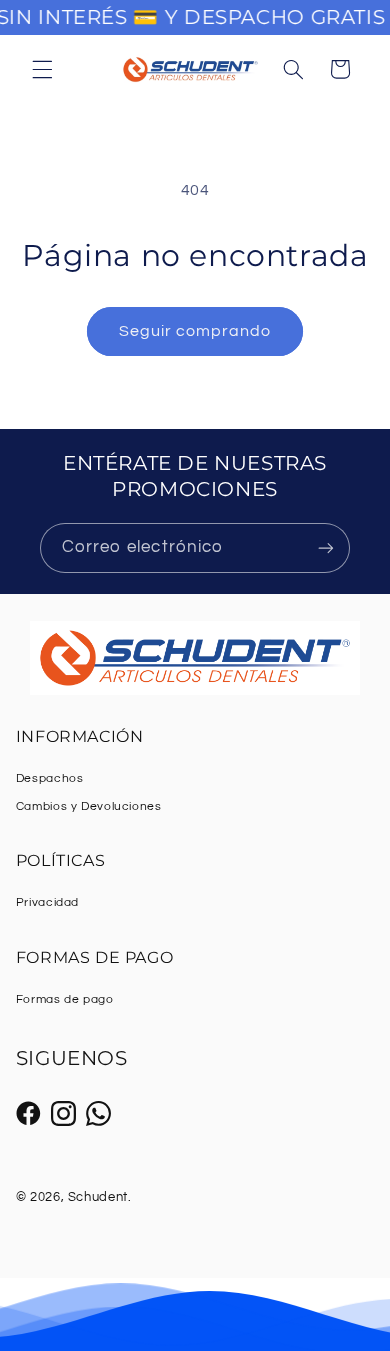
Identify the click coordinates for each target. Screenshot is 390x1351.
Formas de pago (65, 999)
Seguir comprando (195, 331)
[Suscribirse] (326, 547)
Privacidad (47, 902)
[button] (42, 69)
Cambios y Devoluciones (89, 806)
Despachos (50, 778)
